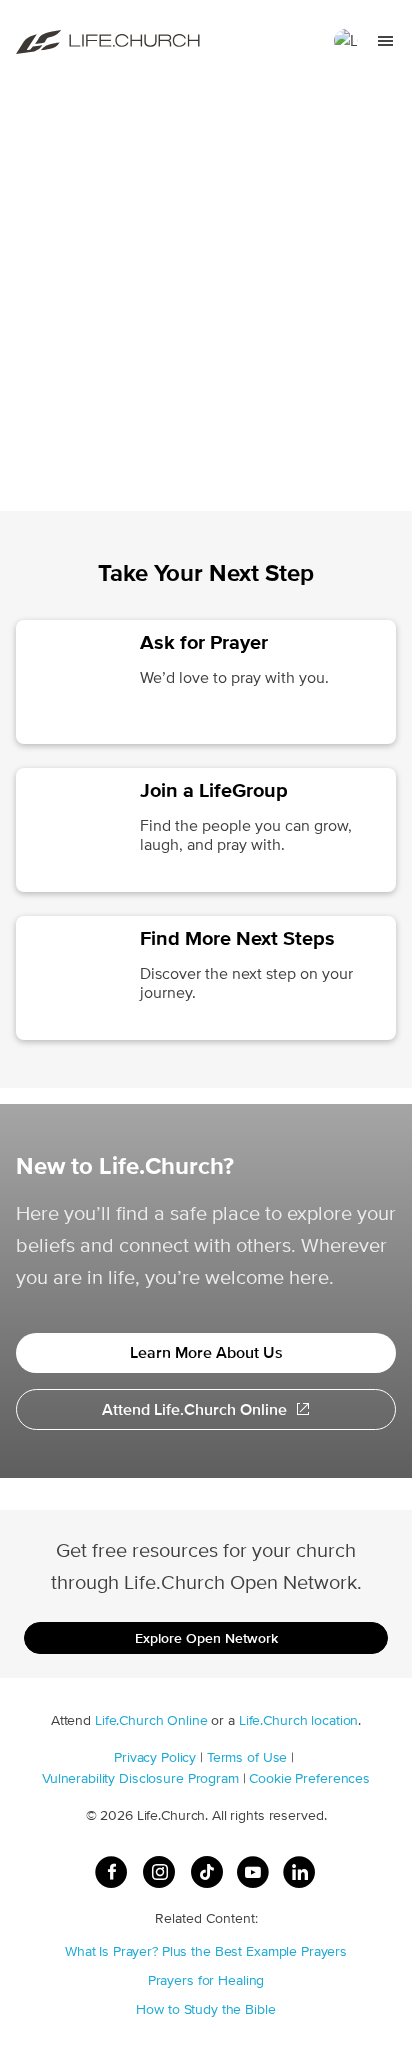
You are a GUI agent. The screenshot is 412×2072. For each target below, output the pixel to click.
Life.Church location (298, 1720)
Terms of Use (247, 1757)
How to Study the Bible (205, 2009)
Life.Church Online (151, 1720)
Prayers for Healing (206, 1980)
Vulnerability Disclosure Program (140, 1778)
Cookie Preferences (309, 1778)
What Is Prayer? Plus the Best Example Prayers (206, 1951)
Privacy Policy (155, 1757)
